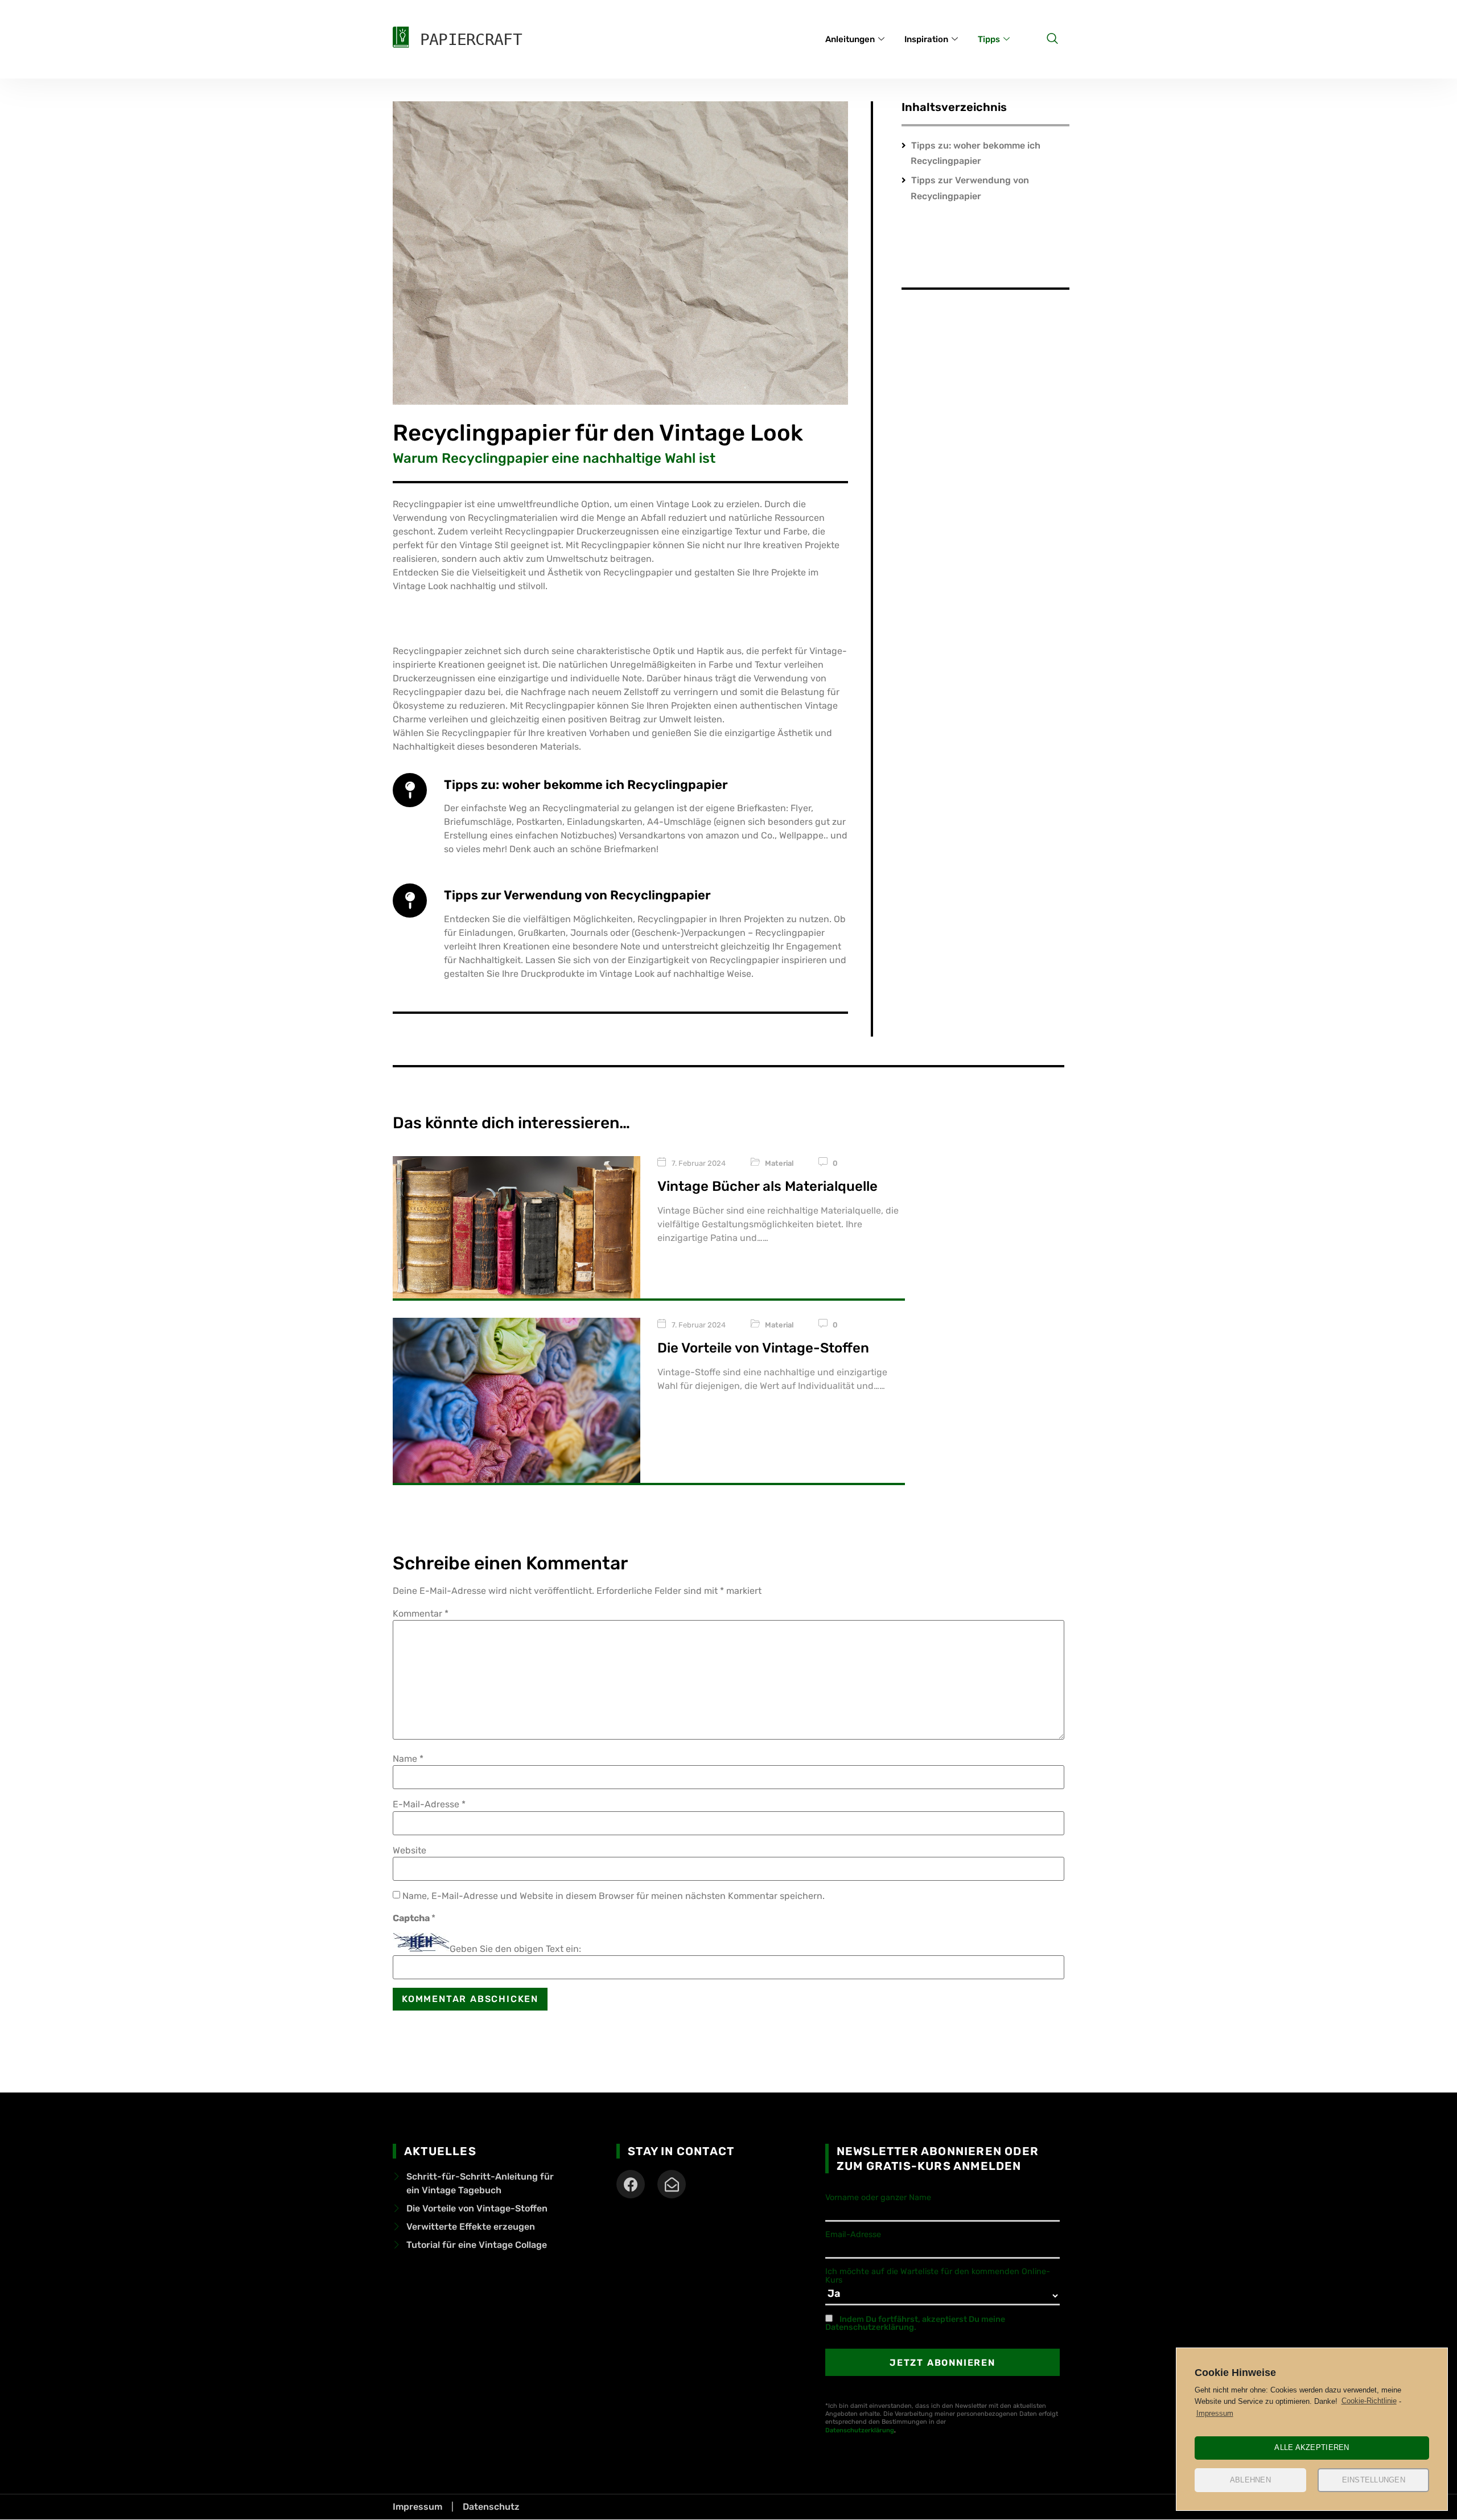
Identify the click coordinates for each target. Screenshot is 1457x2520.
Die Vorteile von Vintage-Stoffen (763, 1348)
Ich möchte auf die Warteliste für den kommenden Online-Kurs (938, 2276)
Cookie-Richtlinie (1369, 2401)
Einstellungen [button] (1374, 2480)
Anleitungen (850, 39)
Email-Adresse (853, 2235)
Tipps (989, 39)
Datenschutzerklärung (860, 2430)
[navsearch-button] (1052, 39)
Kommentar (421, 1614)
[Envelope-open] (672, 2184)
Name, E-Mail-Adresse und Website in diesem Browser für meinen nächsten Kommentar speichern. (614, 1896)
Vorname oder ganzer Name (878, 2198)
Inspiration (926, 39)
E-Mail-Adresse (429, 1804)
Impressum (1215, 2413)
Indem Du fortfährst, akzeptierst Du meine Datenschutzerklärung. (915, 2323)
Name (408, 1759)
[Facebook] (631, 2184)
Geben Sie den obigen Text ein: (515, 1949)
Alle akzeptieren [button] (1312, 2447)
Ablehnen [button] (1250, 2480)
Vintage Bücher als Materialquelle (767, 1186)
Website (409, 1851)
